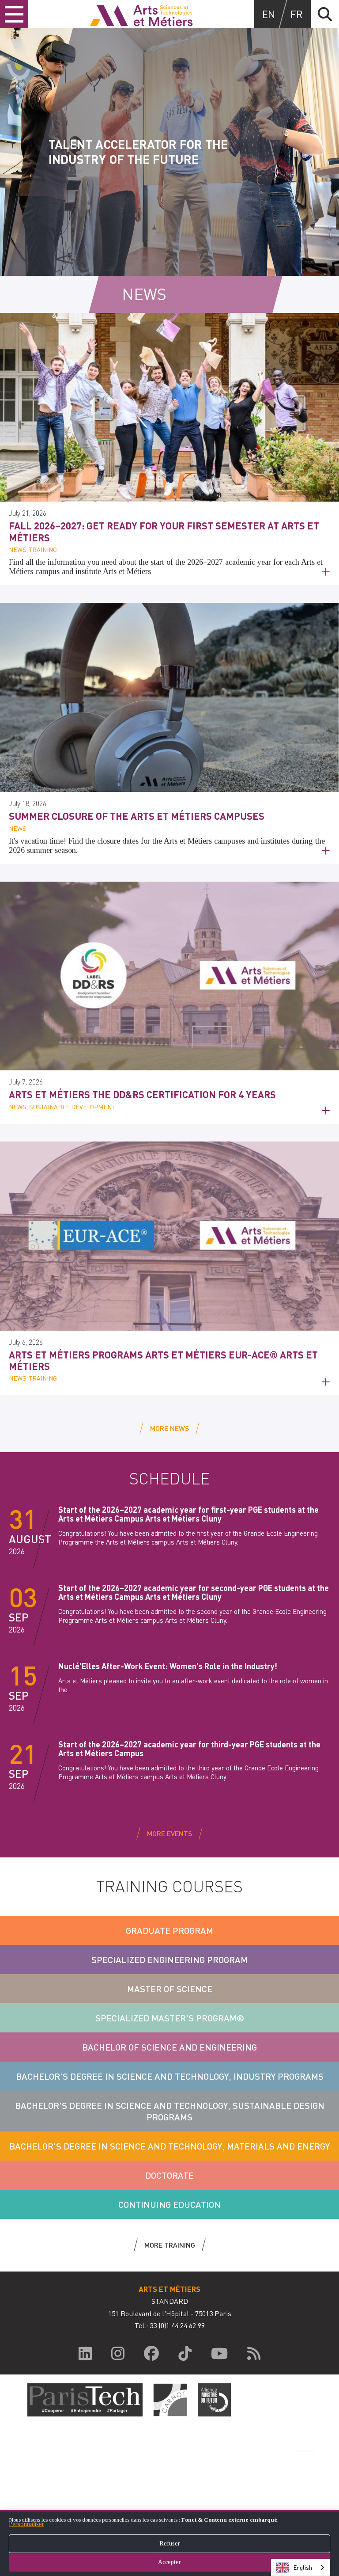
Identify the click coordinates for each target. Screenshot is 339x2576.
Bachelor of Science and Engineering (169, 2047)
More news (169, 1428)
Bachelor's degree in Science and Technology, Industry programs (170, 2076)
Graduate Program (169, 1930)
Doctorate (169, 2175)
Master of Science (170, 1989)
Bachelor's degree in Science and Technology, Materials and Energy (169, 2146)
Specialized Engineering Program (169, 1960)
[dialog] (169, 2543)
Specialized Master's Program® (170, 2018)
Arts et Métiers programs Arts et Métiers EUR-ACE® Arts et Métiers (163, 1360)
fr (297, 14)
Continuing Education (169, 2204)
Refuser (170, 2544)
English (303, 2567)
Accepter (169, 2562)
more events (169, 1833)
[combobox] (301, 2567)
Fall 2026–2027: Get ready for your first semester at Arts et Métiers (164, 531)
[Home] (141, 14)
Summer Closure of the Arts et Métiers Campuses (137, 816)
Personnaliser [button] (26, 2524)
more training (170, 2245)
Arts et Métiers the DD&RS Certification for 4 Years (142, 1094)
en (269, 14)
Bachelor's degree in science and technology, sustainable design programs (170, 2111)
